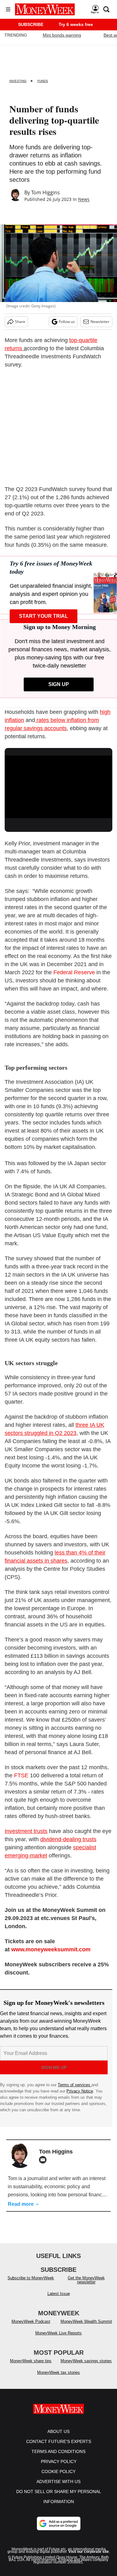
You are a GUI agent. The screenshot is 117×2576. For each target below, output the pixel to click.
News (84, 199)
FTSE (21, 1775)
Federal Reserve (74, 972)
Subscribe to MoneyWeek (31, 2278)
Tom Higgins (46, 192)
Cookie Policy (58, 2471)
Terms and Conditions (58, 2451)
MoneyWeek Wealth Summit (86, 2321)
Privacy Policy (59, 2461)
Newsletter (100, 322)
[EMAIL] (44, 2160)
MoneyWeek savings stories (86, 2361)
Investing (18, 81)
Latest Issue (59, 2294)
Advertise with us (58, 2481)
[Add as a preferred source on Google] (59, 2523)
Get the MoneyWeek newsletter (86, 2280)
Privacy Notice (80, 2091)
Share (20, 322)
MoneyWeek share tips (31, 2361)
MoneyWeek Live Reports (58, 2333)
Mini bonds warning (62, 35)
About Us (58, 2431)
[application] (58, 786)
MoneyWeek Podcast (31, 2321)
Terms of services (75, 2085)
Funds (43, 81)
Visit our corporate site (89, 2552)
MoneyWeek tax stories (58, 2372)
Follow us (67, 322)
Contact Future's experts (59, 2441)
